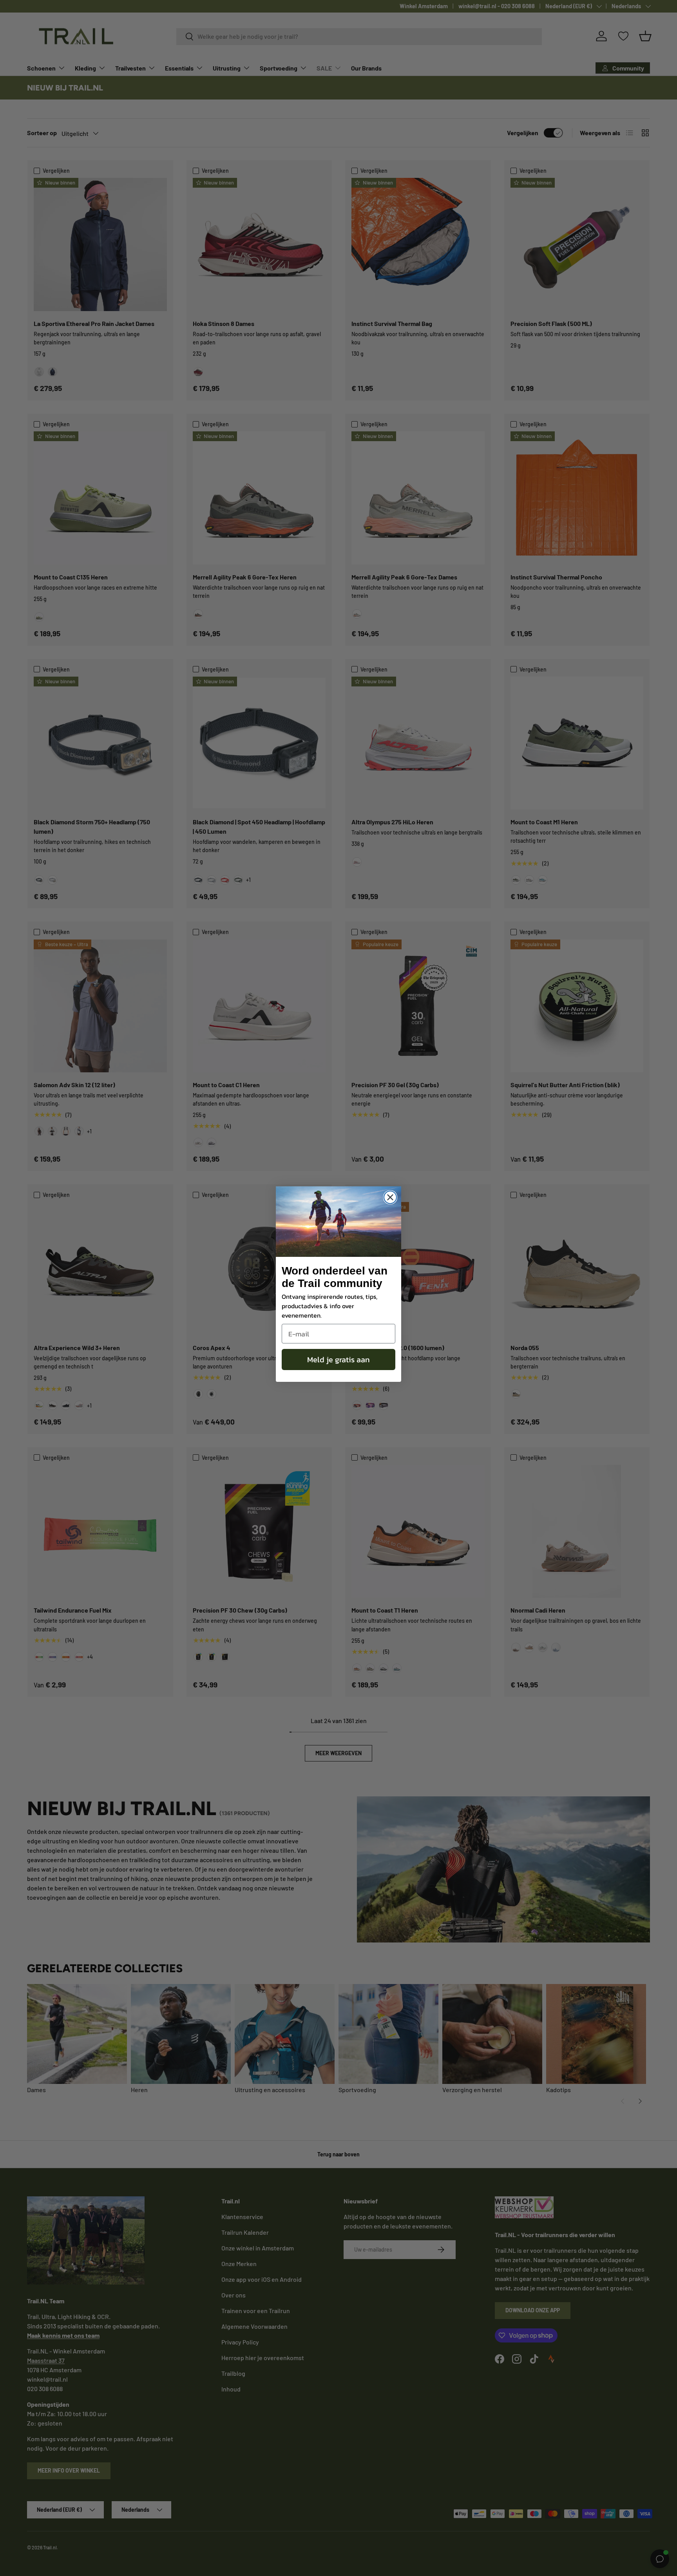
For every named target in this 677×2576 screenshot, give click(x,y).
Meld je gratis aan (338, 1360)
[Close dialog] (390, 1197)
